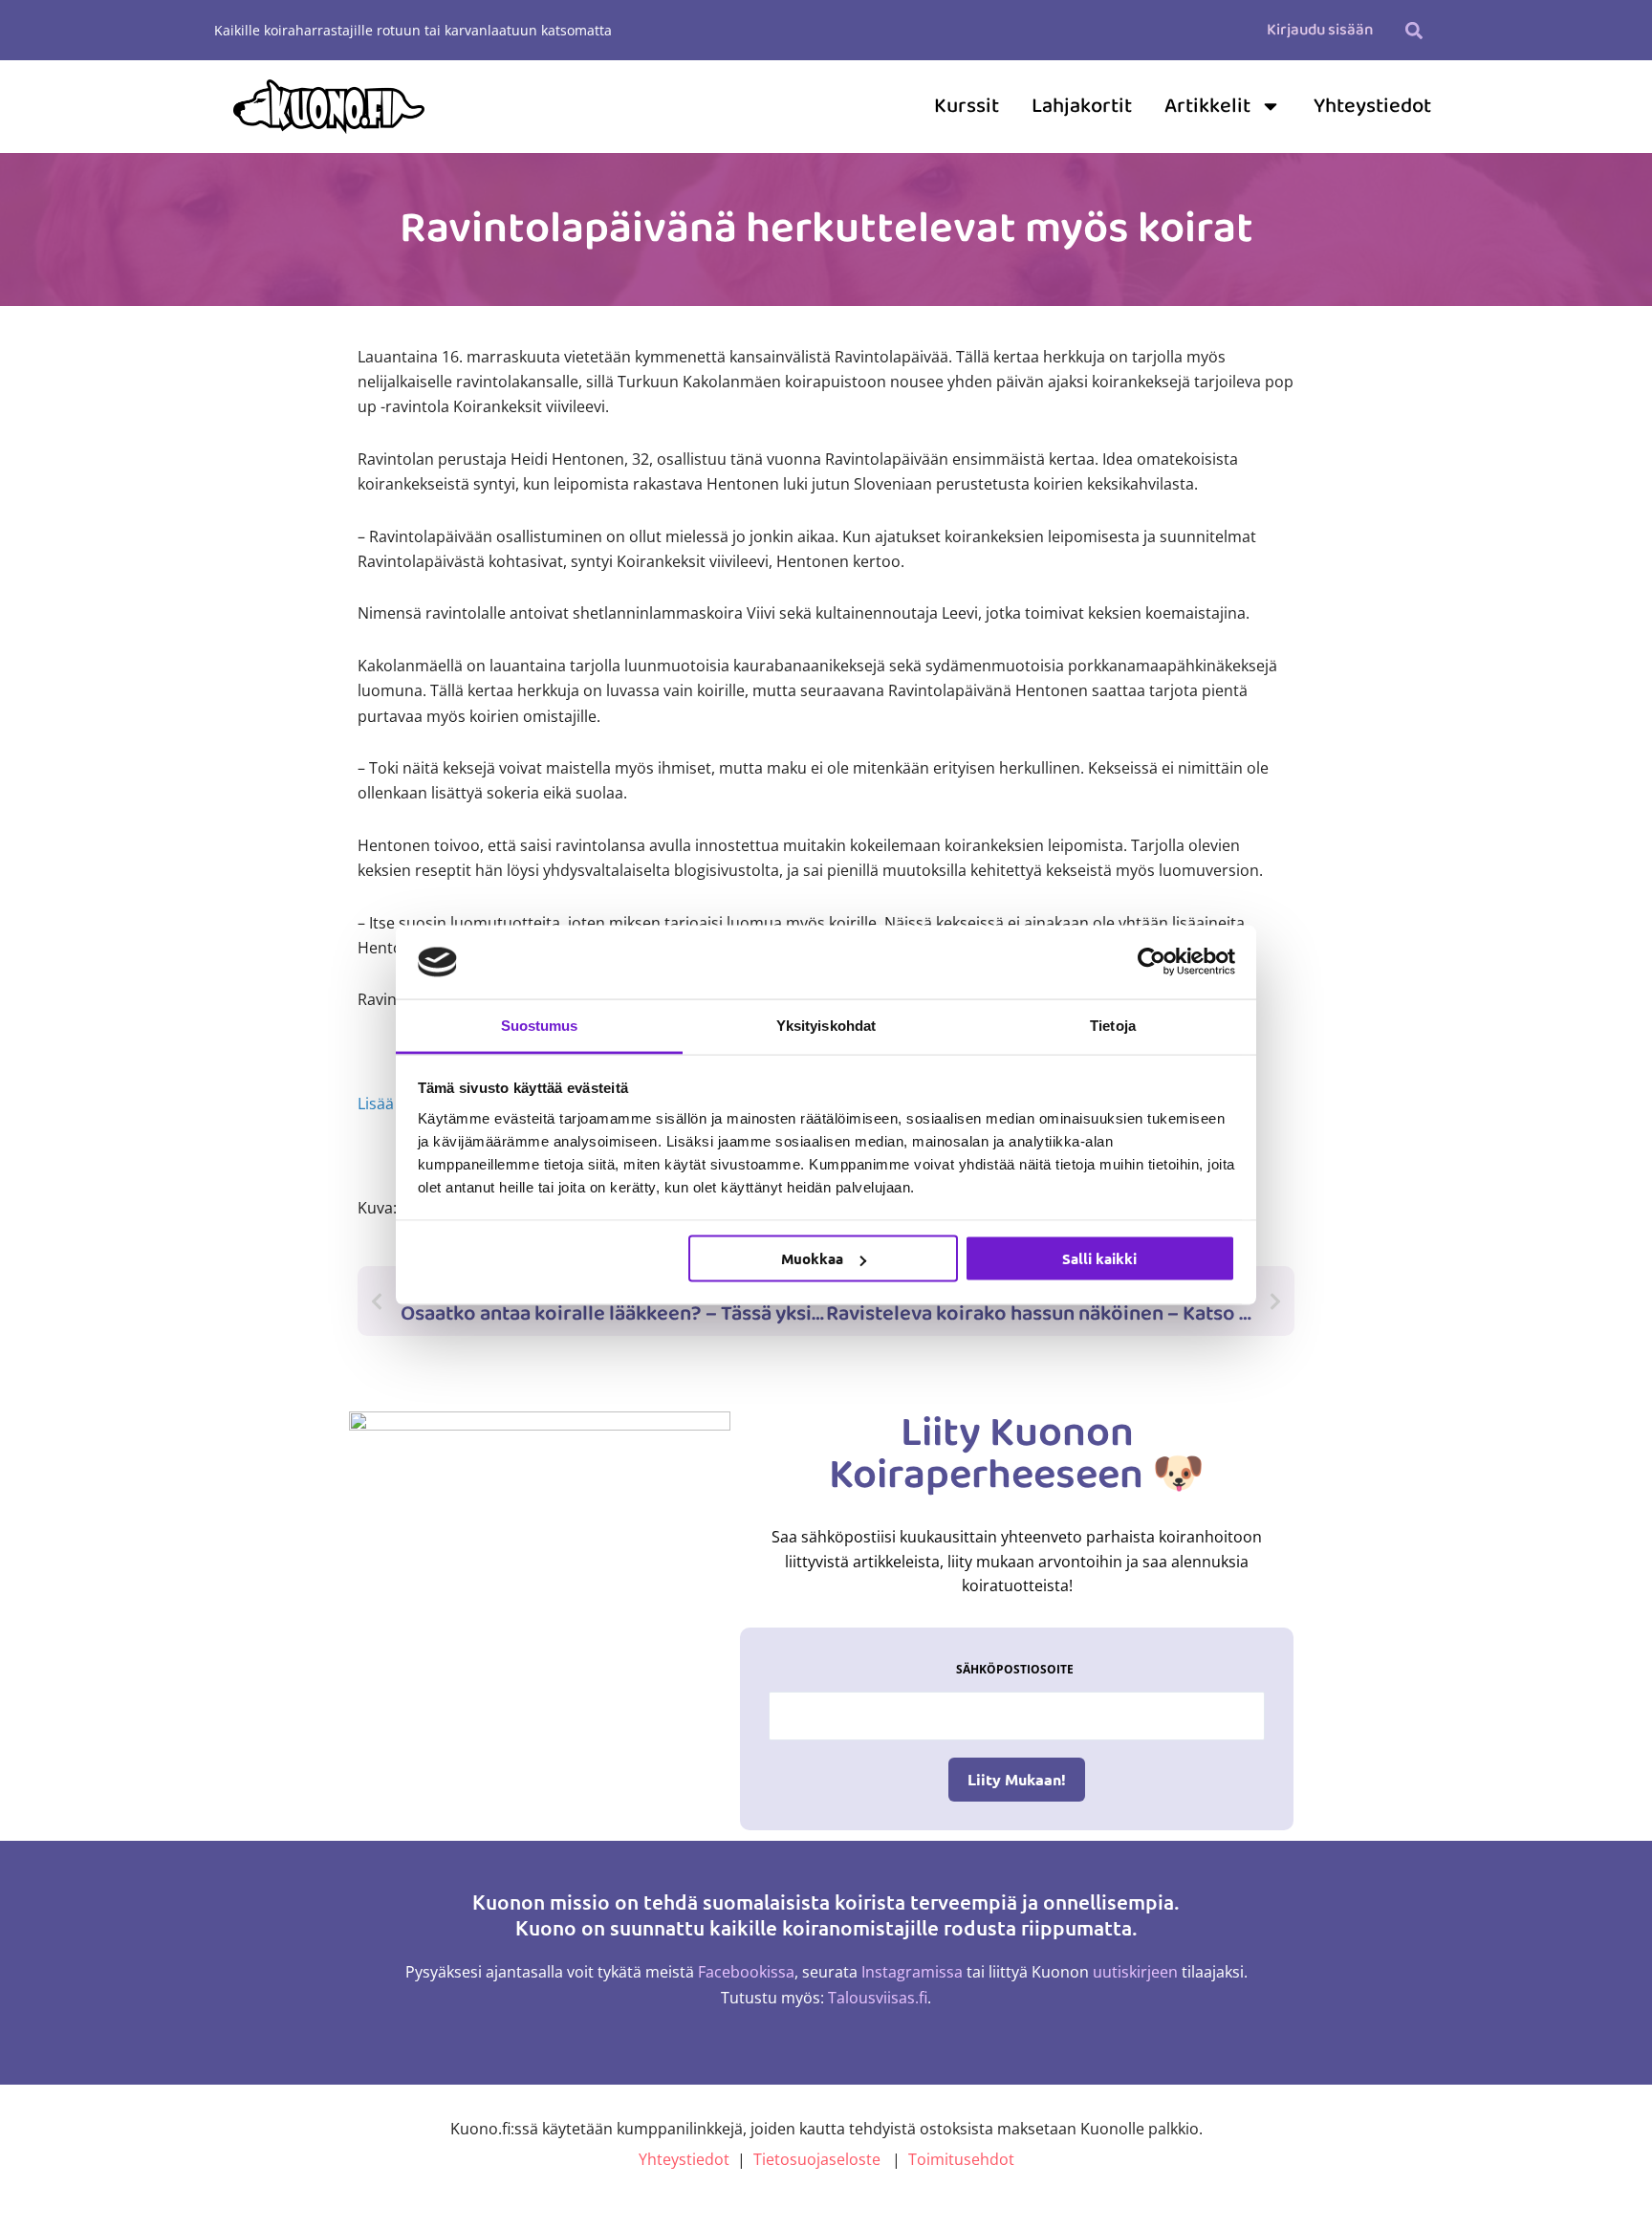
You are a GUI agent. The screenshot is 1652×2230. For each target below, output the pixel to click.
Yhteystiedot (1372, 106)
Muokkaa (812, 1258)
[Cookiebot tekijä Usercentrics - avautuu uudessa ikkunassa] (1152, 962)
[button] (1413, 30)
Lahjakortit (1082, 106)
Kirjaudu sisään (1320, 30)
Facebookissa (746, 1972)
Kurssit (967, 106)
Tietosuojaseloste (817, 2159)
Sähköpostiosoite (1015, 1669)
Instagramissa (912, 1972)
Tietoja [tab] (1113, 1025)
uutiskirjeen (1135, 1972)
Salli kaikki (1099, 1258)
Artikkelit (1207, 106)
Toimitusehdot (961, 2159)
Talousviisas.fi (878, 1998)
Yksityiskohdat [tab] (826, 1025)
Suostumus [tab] (540, 1025)
